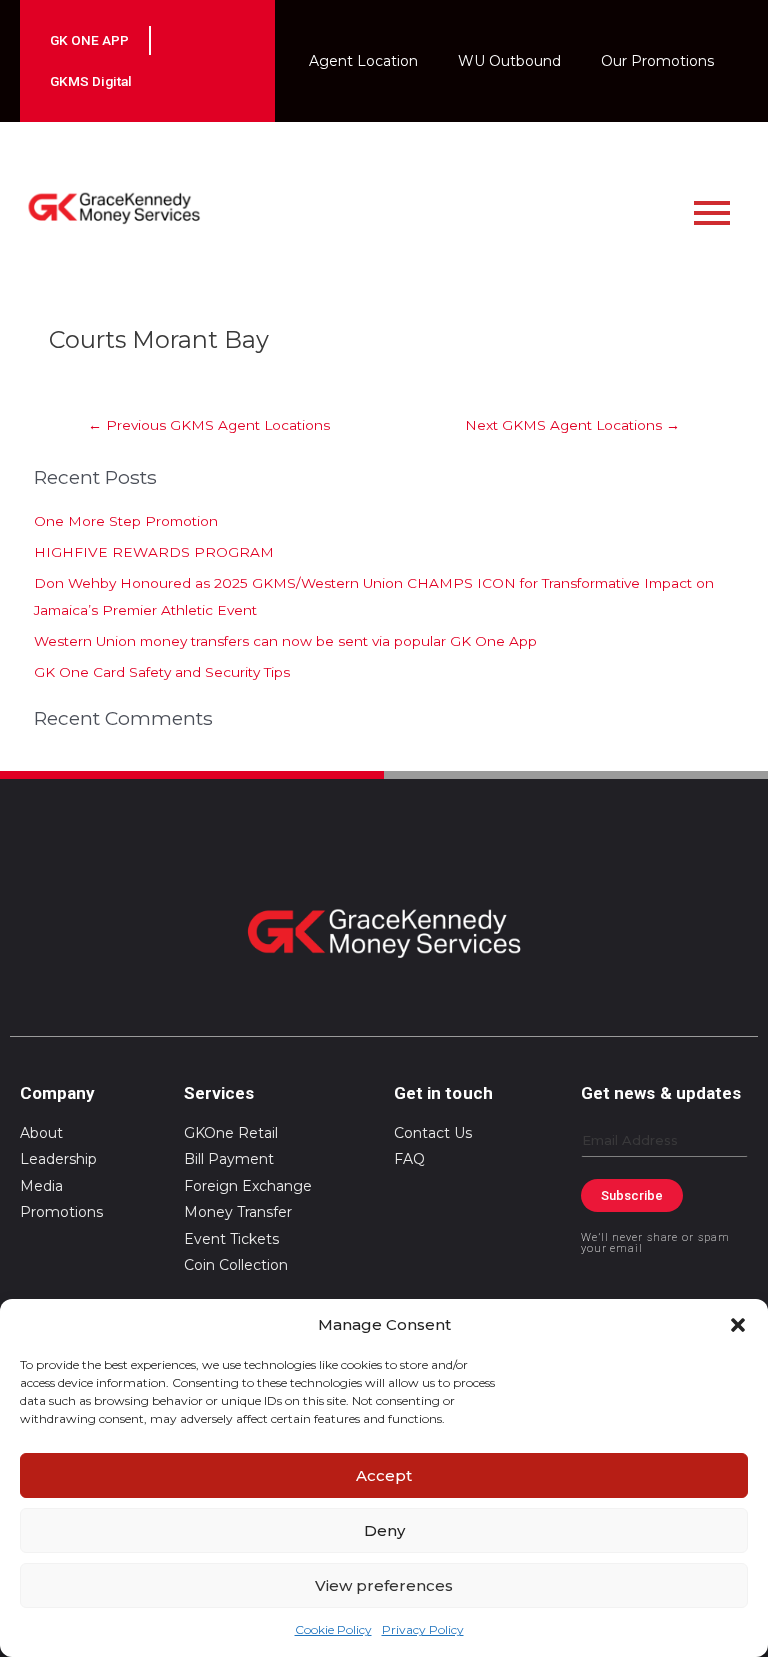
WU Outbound (509, 61)
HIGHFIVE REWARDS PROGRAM (154, 552)
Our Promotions (657, 61)
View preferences (384, 1585)
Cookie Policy (333, 1629)
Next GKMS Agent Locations (572, 425)
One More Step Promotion (126, 521)
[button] (738, 1325)
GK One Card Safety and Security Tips (162, 672)
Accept (384, 1475)
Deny (384, 1530)
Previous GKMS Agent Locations (209, 425)
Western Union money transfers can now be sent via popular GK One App (285, 641)
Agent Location (363, 61)
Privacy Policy (423, 1629)
